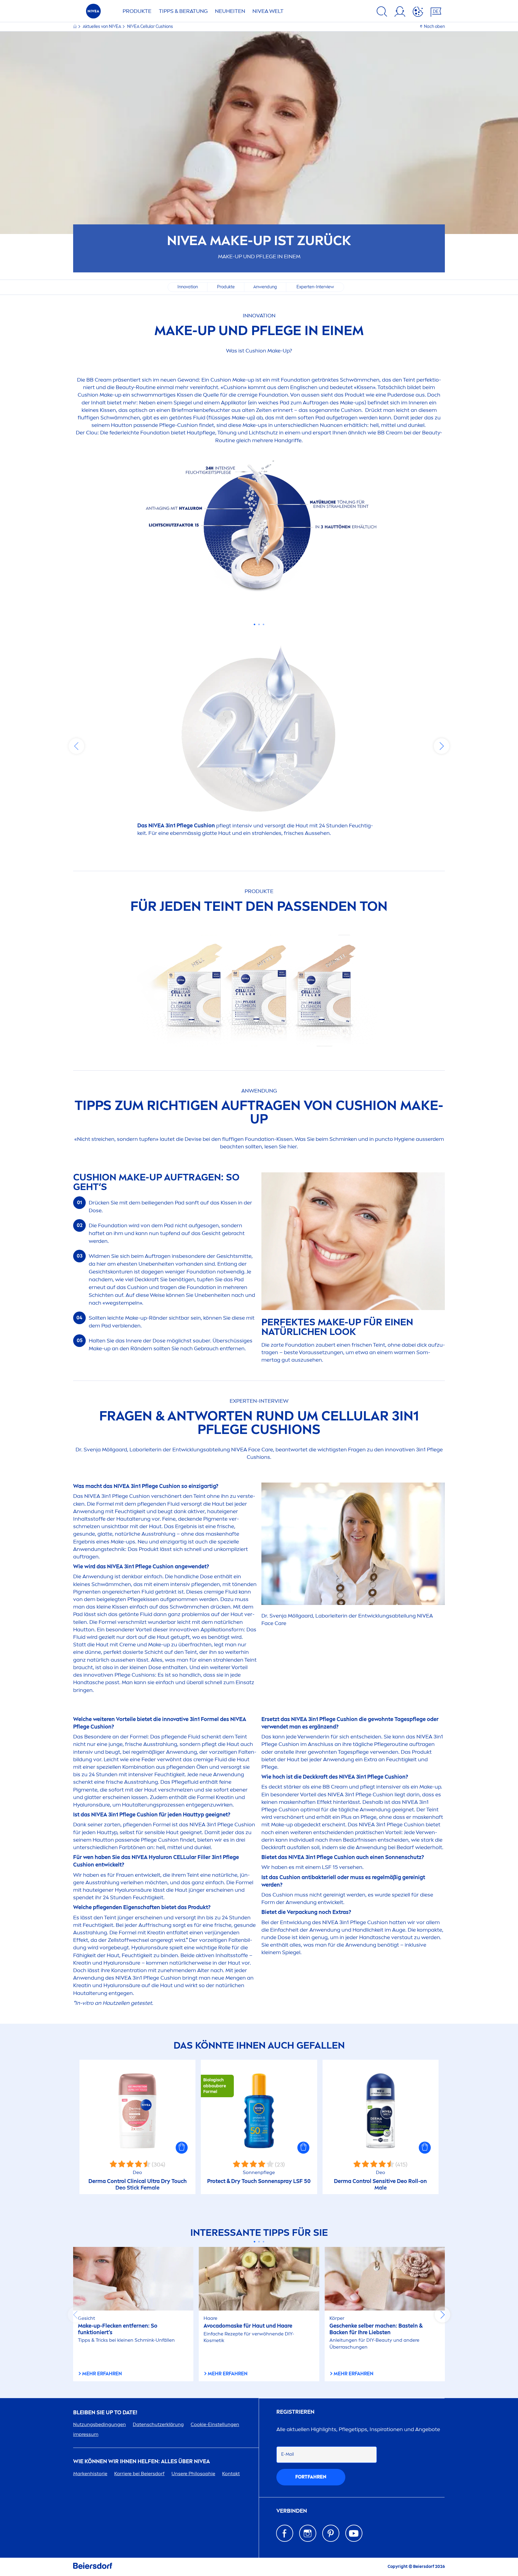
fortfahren (311, 2477)
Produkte (226, 287)
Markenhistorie (90, 2474)
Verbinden (292, 2511)
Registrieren (295, 2412)
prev (76, 746)
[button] (182, 2148)
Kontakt (231, 2474)
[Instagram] (308, 2533)
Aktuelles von (102, 27)
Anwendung (265, 287)
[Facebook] (285, 2533)
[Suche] (382, 13)
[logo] (93, 13)
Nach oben (434, 27)
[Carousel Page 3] (264, 624)
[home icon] (75, 27)
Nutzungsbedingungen (100, 2424)
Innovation (188, 287)
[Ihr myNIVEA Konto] (400, 13)
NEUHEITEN (230, 11)
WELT (268, 11)
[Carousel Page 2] (259, 624)
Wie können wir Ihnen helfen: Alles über (141, 2462)
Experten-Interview (315, 287)
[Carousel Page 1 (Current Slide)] (255, 624)
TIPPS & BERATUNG (183, 11)
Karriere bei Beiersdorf (139, 2474)
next (442, 746)
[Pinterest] (331, 2533)
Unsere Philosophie (193, 2474)
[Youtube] (354, 2533)
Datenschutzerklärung (158, 2424)
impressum (86, 2434)
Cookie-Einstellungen (215, 2424)
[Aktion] (418, 13)
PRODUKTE (137, 11)
